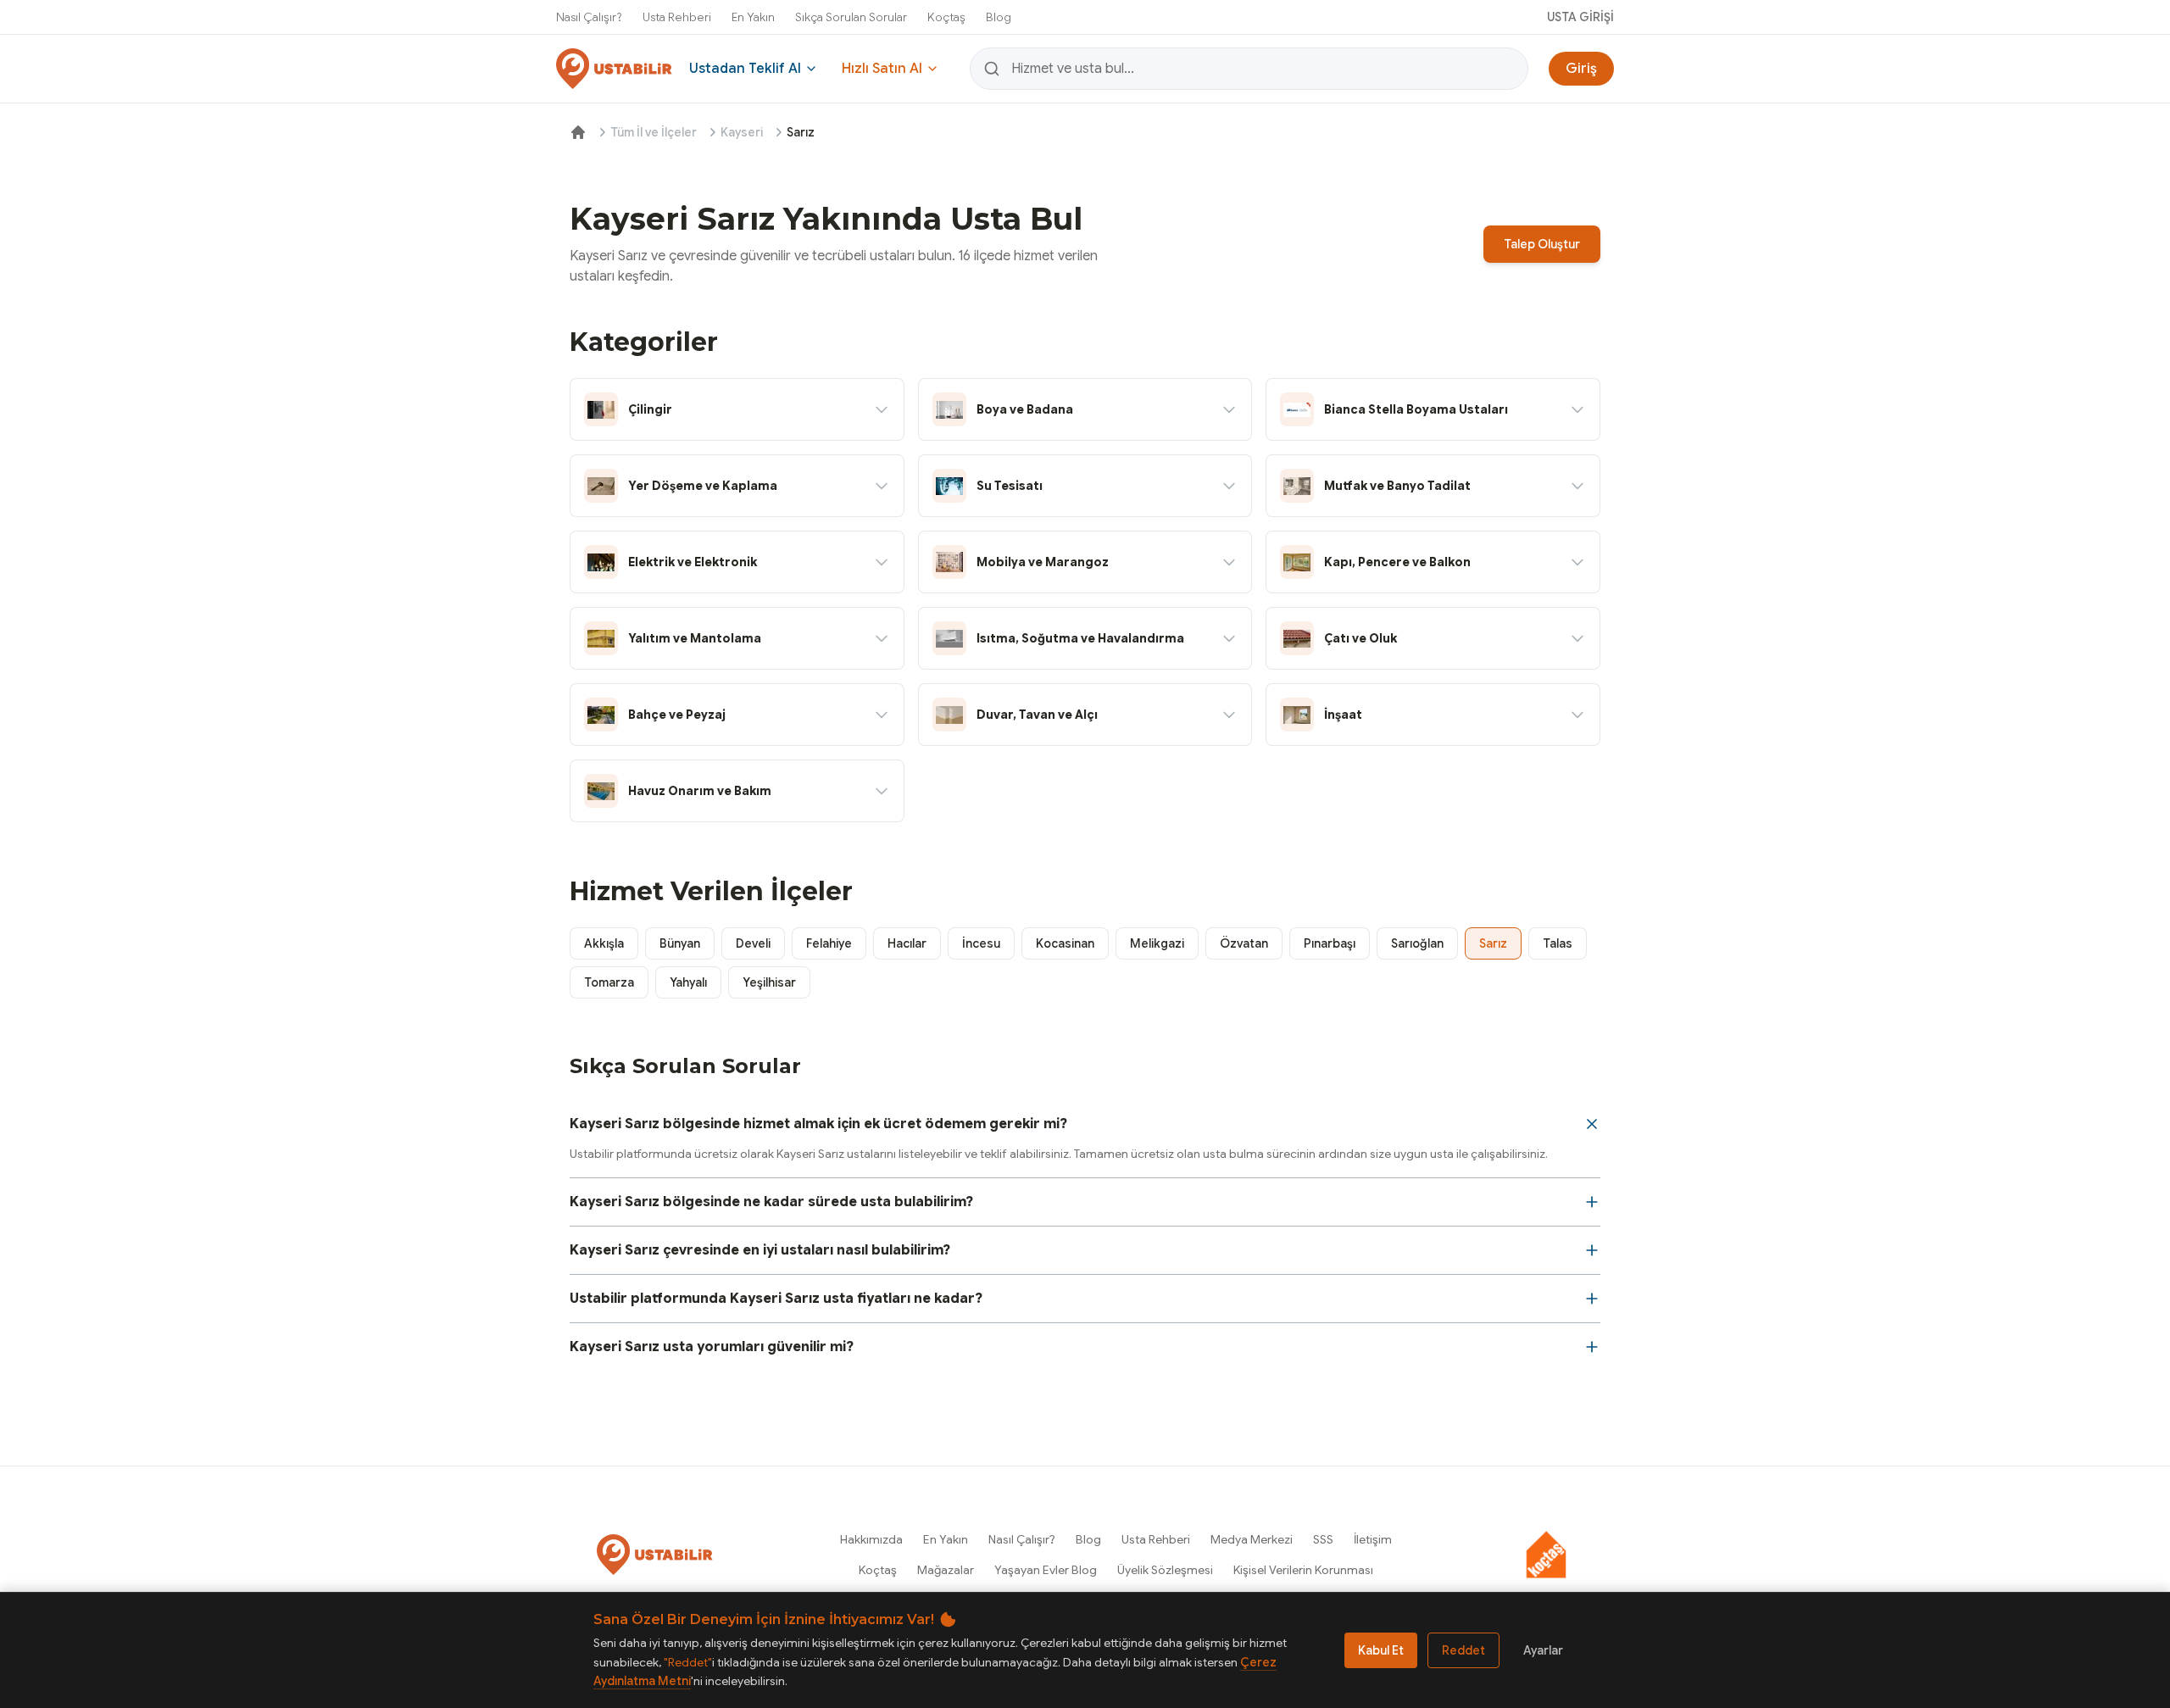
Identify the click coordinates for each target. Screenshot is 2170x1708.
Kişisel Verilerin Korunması (1303, 1570)
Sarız (1493, 943)
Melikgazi (1157, 943)
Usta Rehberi (677, 17)
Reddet (1463, 1650)
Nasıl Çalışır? (589, 17)
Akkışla (604, 943)
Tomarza (609, 982)
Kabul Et (1381, 1650)
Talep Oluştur (1542, 244)
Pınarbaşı (1330, 943)
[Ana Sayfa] (578, 132)
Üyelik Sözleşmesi (1165, 1570)
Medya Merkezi (1252, 1539)
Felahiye (829, 943)
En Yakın (753, 17)
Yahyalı (688, 982)
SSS (1323, 1539)
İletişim (1373, 1539)
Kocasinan (1065, 943)
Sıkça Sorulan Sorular (851, 17)
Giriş (1581, 69)
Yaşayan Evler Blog (1046, 1570)
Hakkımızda (871, 1539)
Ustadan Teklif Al (745, 69)
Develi (753, 943)
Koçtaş (946, 17)
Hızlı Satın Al (882, 69)
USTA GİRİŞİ (1580, 17)
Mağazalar (946, 1570)
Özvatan (1244, 943)
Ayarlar (1543, 1650)
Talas (1558, 943)
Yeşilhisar (769, 982)
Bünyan (680, 943)
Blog (999, 17)
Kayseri (742, 132)
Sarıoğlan (1417, 943)
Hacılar (907, 943)
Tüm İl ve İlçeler (654, 132)
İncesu (981, 943)
